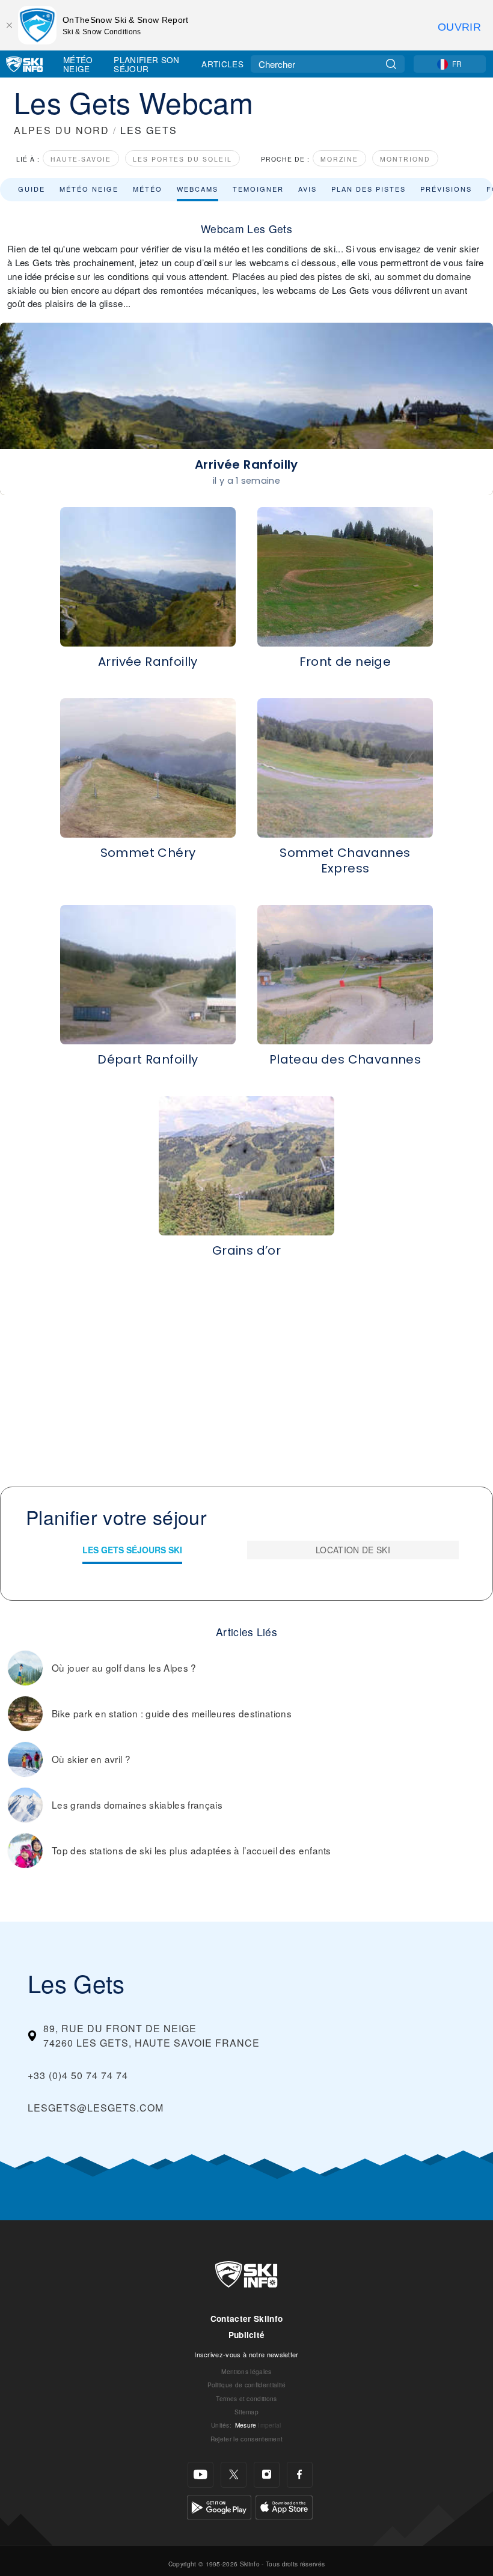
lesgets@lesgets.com (96, 2108)
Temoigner (258, 189)
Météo (148, 189)
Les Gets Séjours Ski (132, 1550)
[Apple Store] (284, 2506)
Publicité (247, 2335)
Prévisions (446, 189)
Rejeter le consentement (246, 2439)
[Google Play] (219, 2506)
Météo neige (89, 189)
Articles (222, 64)
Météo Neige (78, 64)
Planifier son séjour (146, 64)
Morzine (339, 159)
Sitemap (246, 2412)
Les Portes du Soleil (182, 159)
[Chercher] (391, 64)
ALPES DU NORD (62, 130)
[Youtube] (201, 2475)
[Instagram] (267, 2475)
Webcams (198, 189)
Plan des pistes (369, 189)
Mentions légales (246, 2371)
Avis (308, 189)
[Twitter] (234, 2475)
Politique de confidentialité (247, 2385)
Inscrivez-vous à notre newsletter (246, 2354)
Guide (32, 189)
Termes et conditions (246, 2398)
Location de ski (353, 1550)
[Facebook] (300, 2475)
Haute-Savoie (81, 159)
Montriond (405, 159)
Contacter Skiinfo (246, 2319)
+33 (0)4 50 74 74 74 (78, 2075)
